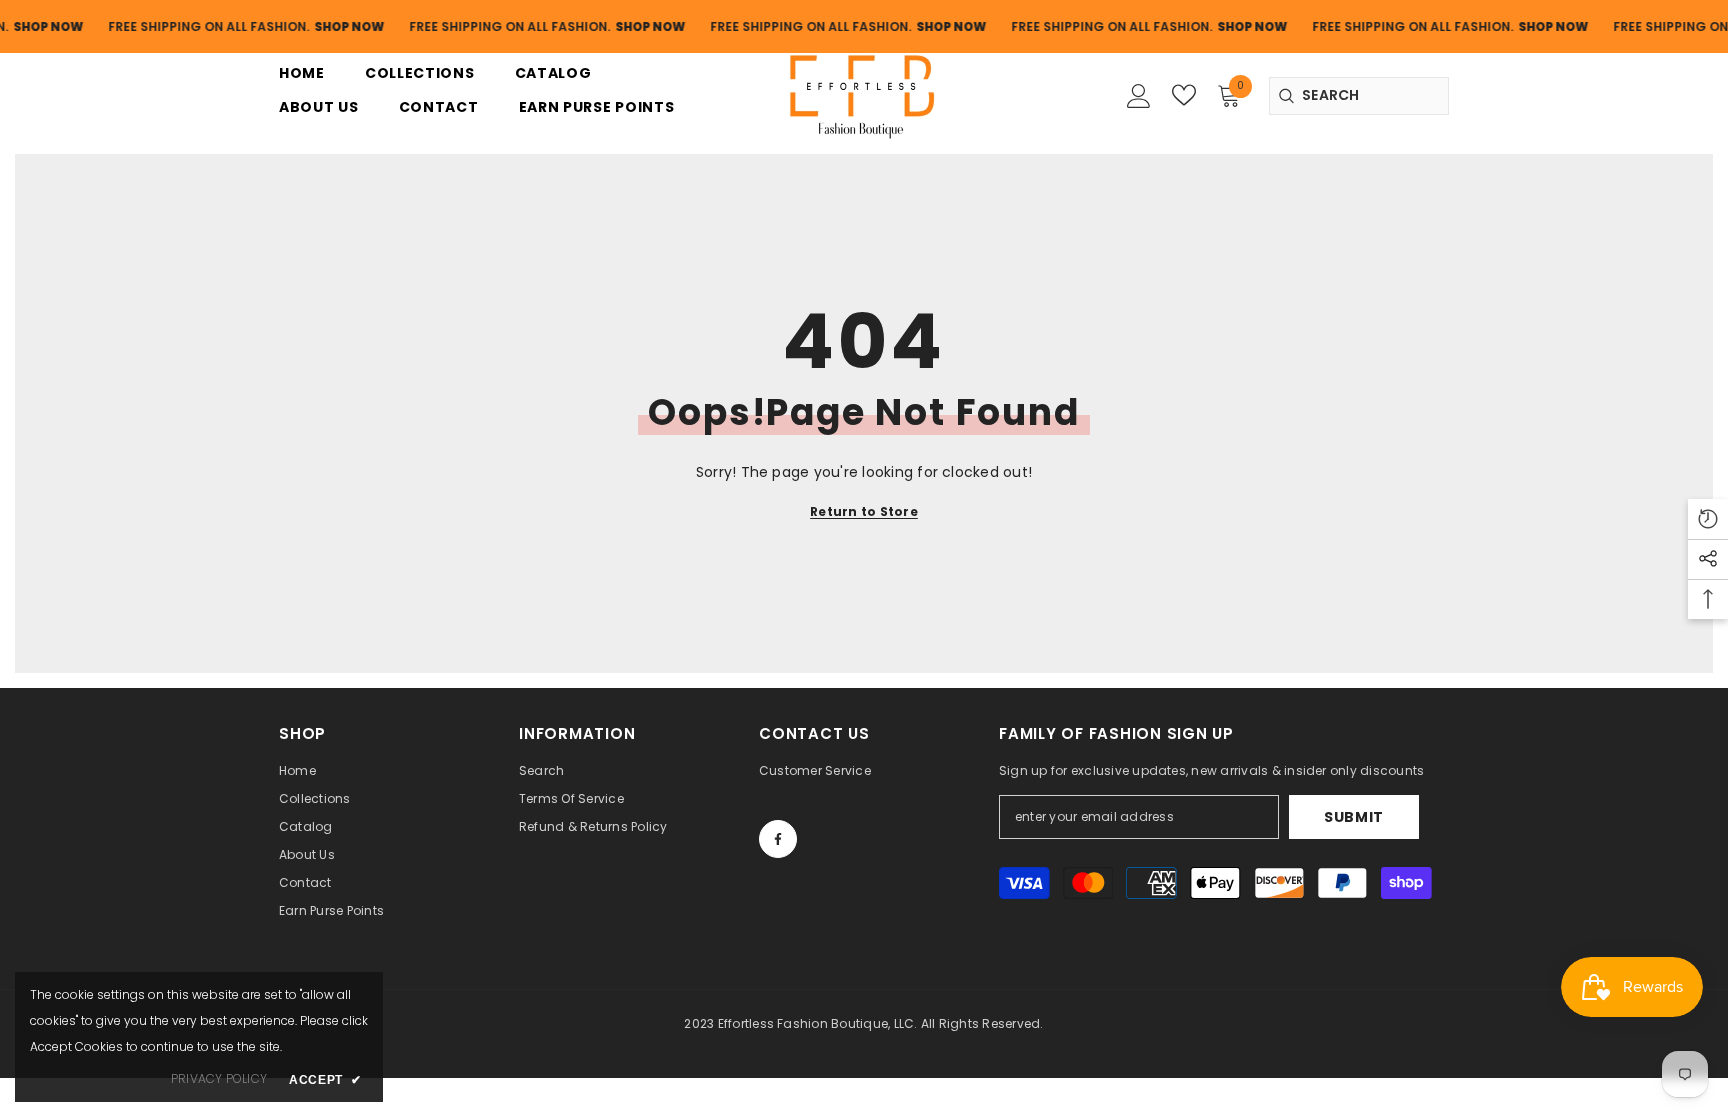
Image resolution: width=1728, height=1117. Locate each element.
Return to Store (864, 511)
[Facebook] (778, 839)
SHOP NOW (331, 26)
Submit (1354, 817)
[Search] (1359, 96)
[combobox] (1359, 96)
